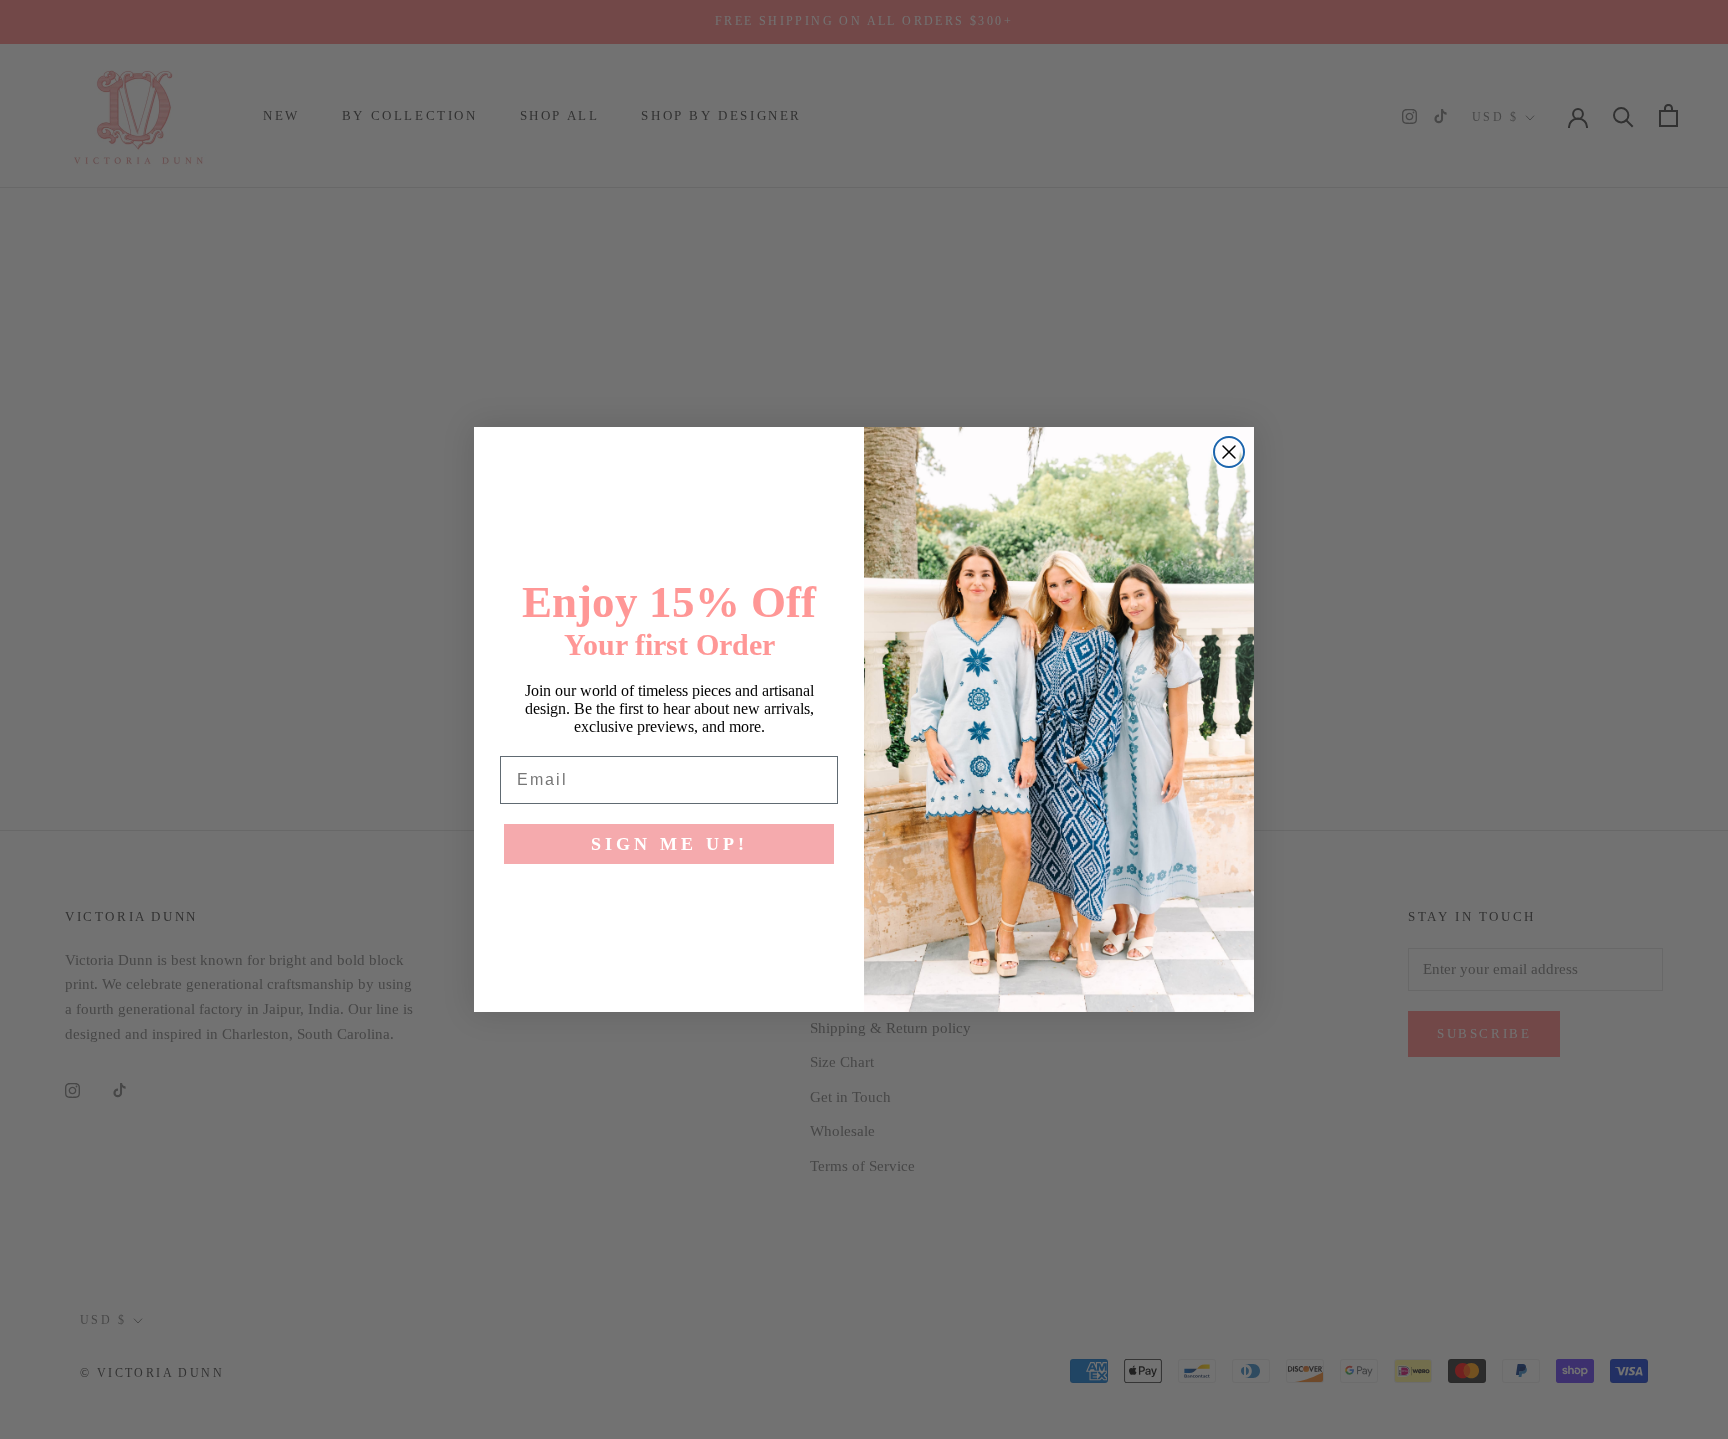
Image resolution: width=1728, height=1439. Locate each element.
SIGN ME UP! (669, 844)
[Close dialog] (1229, 452)
